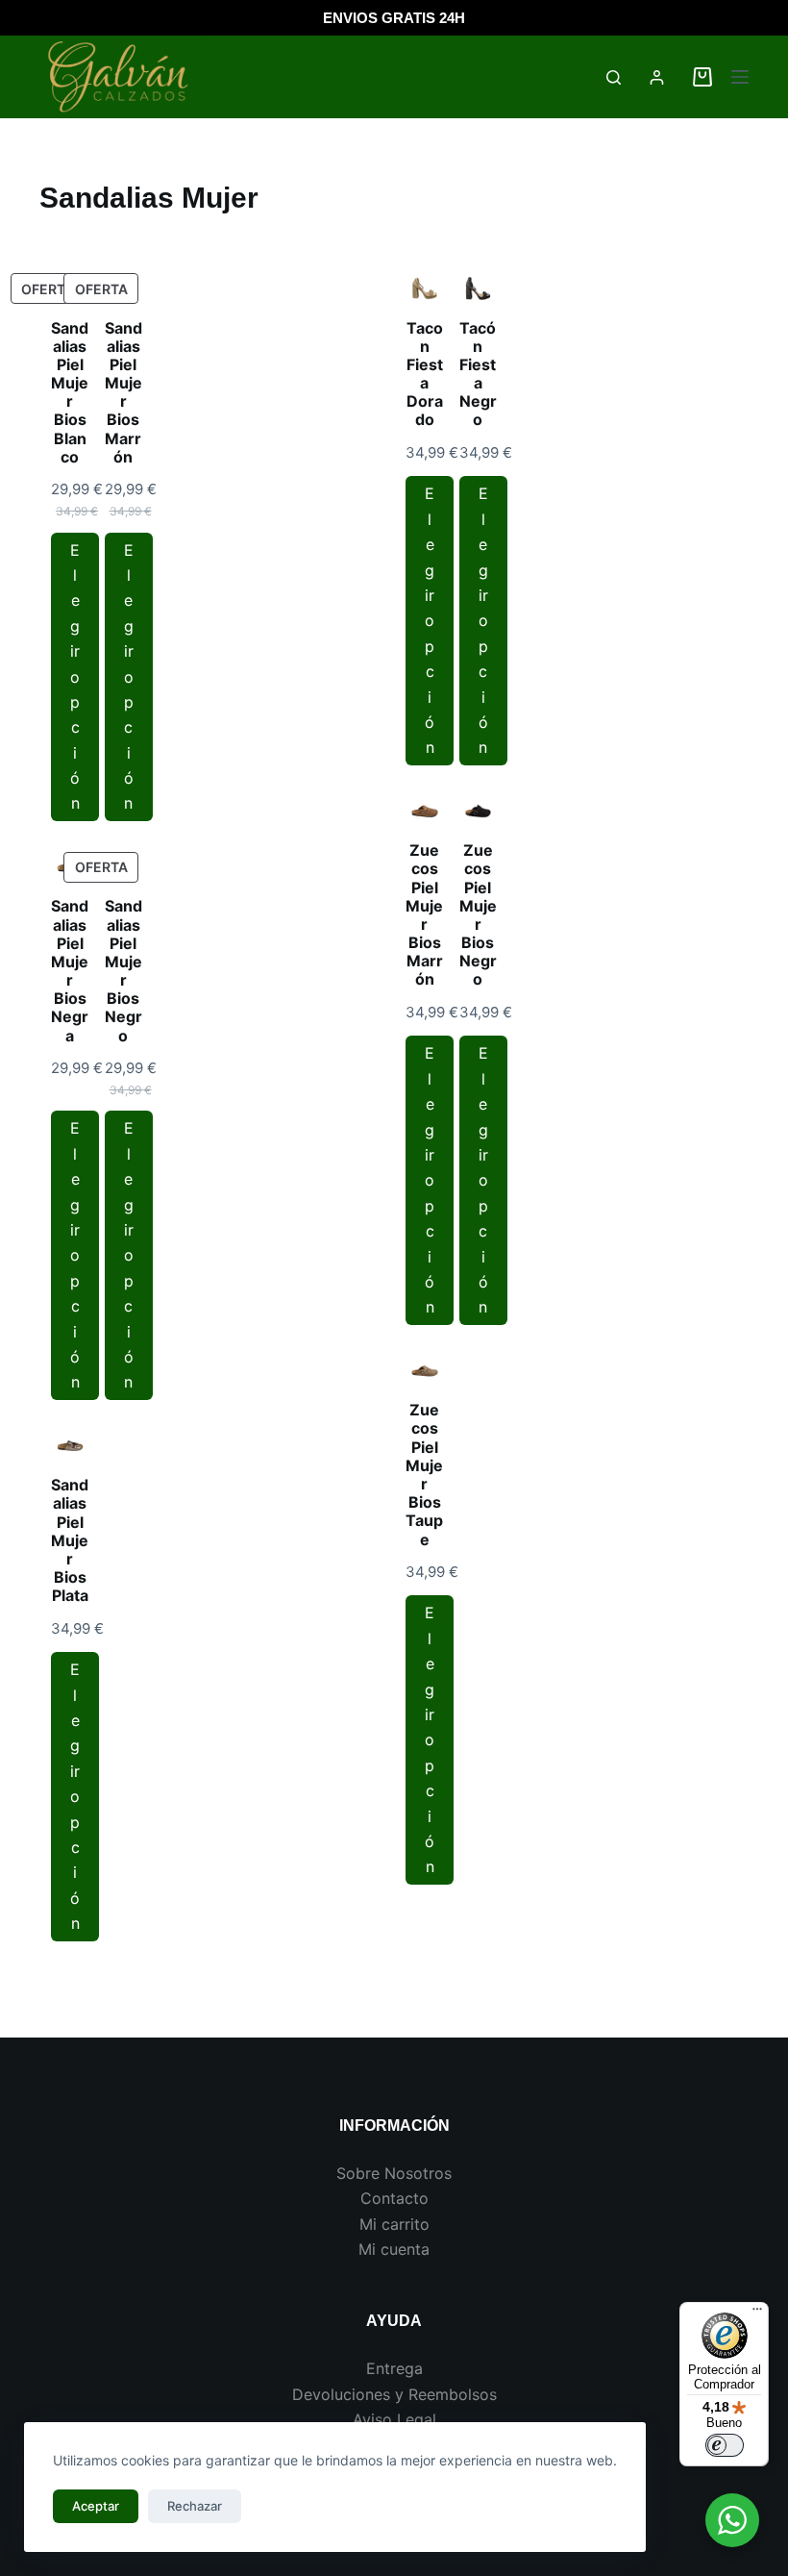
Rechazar (195, 2506)
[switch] (725, 2445)
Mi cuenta (394, 2249)
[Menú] (740, 77)
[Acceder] (657, 77)
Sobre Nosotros (394, 2173)
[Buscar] (614, 77)
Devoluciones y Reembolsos (394, 2394)
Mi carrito (394, 2224)
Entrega (394, 2368)
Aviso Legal (394, 2419)
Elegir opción (75, 677)
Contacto (394, 2198)
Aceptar (96, 2506)
